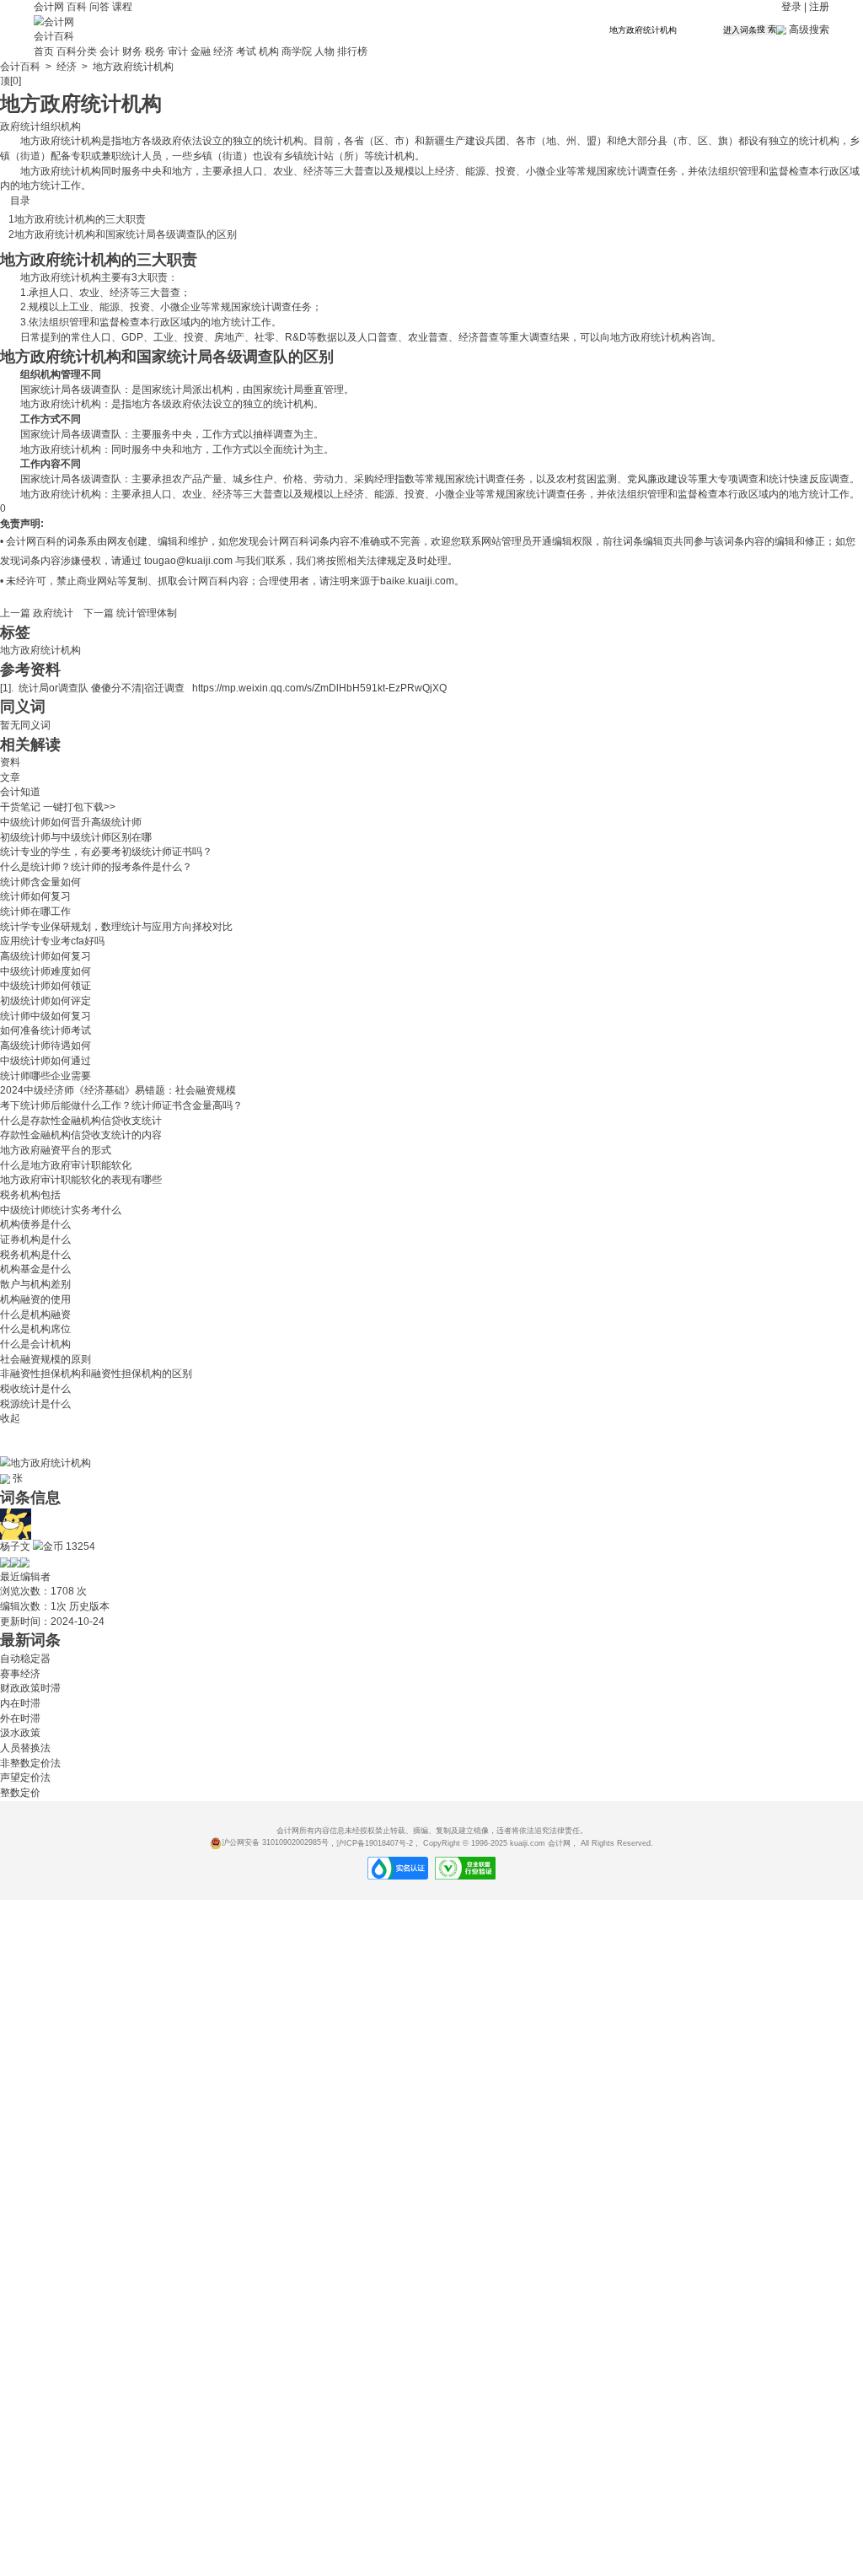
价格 (293, 479)
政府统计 (61, 141)
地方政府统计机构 (40, 650)
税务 (155, 51)
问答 (99, 7)
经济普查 (479, 337)
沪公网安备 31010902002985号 (275, 1842)
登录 (791, 7)
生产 (455, 141)
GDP (132, 337)
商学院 (297, 51)
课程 (122, 7)
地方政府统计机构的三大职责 (80, 219)
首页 (44, 51)
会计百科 (54, 36)
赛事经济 (20, 1674)
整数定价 (20, 1793)
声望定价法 (25, 1777)
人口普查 (378, 337)
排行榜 (352, 51)
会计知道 (20, 792)
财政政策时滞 (30, 1688)
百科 (77, 7)
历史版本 (89, 1606)
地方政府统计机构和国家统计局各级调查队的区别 (126, 234)
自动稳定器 (25, 1659)
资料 (10, 762)
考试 (246, 51)
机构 (269, 51)
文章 (10, 777)
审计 (178, 51)
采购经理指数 (384, 479)
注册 (819, 7)
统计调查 (637, 171)
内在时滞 (20, 1703)
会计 (110, 51)
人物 (324, 51)
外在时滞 (20, 1718)
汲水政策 (20, 1733)
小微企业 (546, 171)
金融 (201, 51)
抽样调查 (273, 434)
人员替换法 (25, 1748)
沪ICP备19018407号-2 (375, 1842)
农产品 (187, 479)
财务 (132, 51)
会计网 (49, 7)
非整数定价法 (30, 1763)
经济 (223, 51)
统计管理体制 (147, 613)
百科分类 (77, 51)
